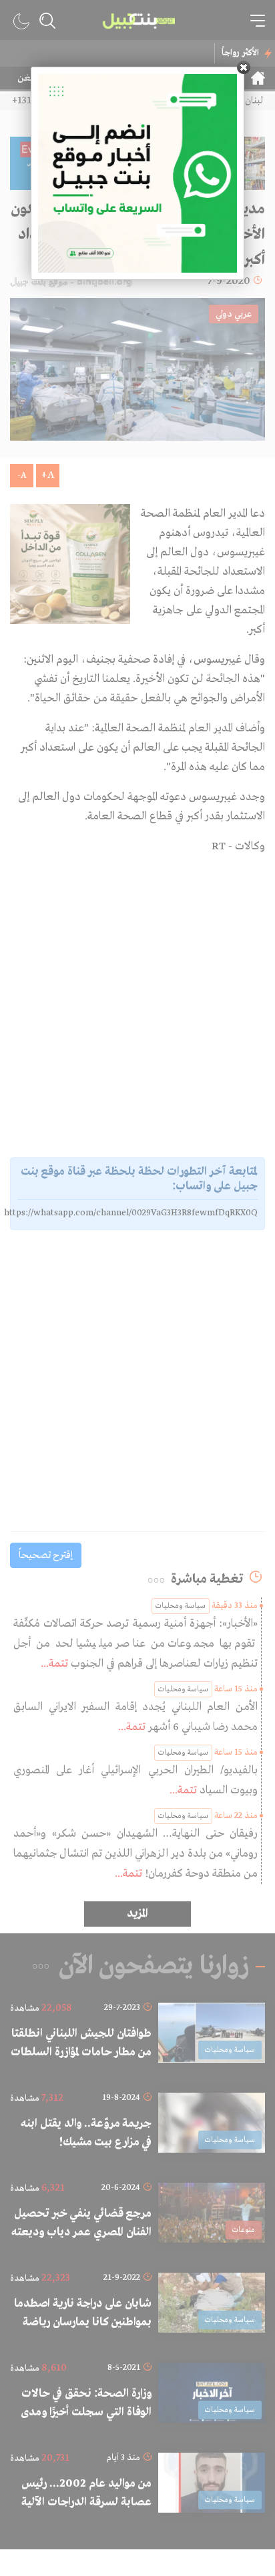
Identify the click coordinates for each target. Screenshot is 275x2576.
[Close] (244, 67)
